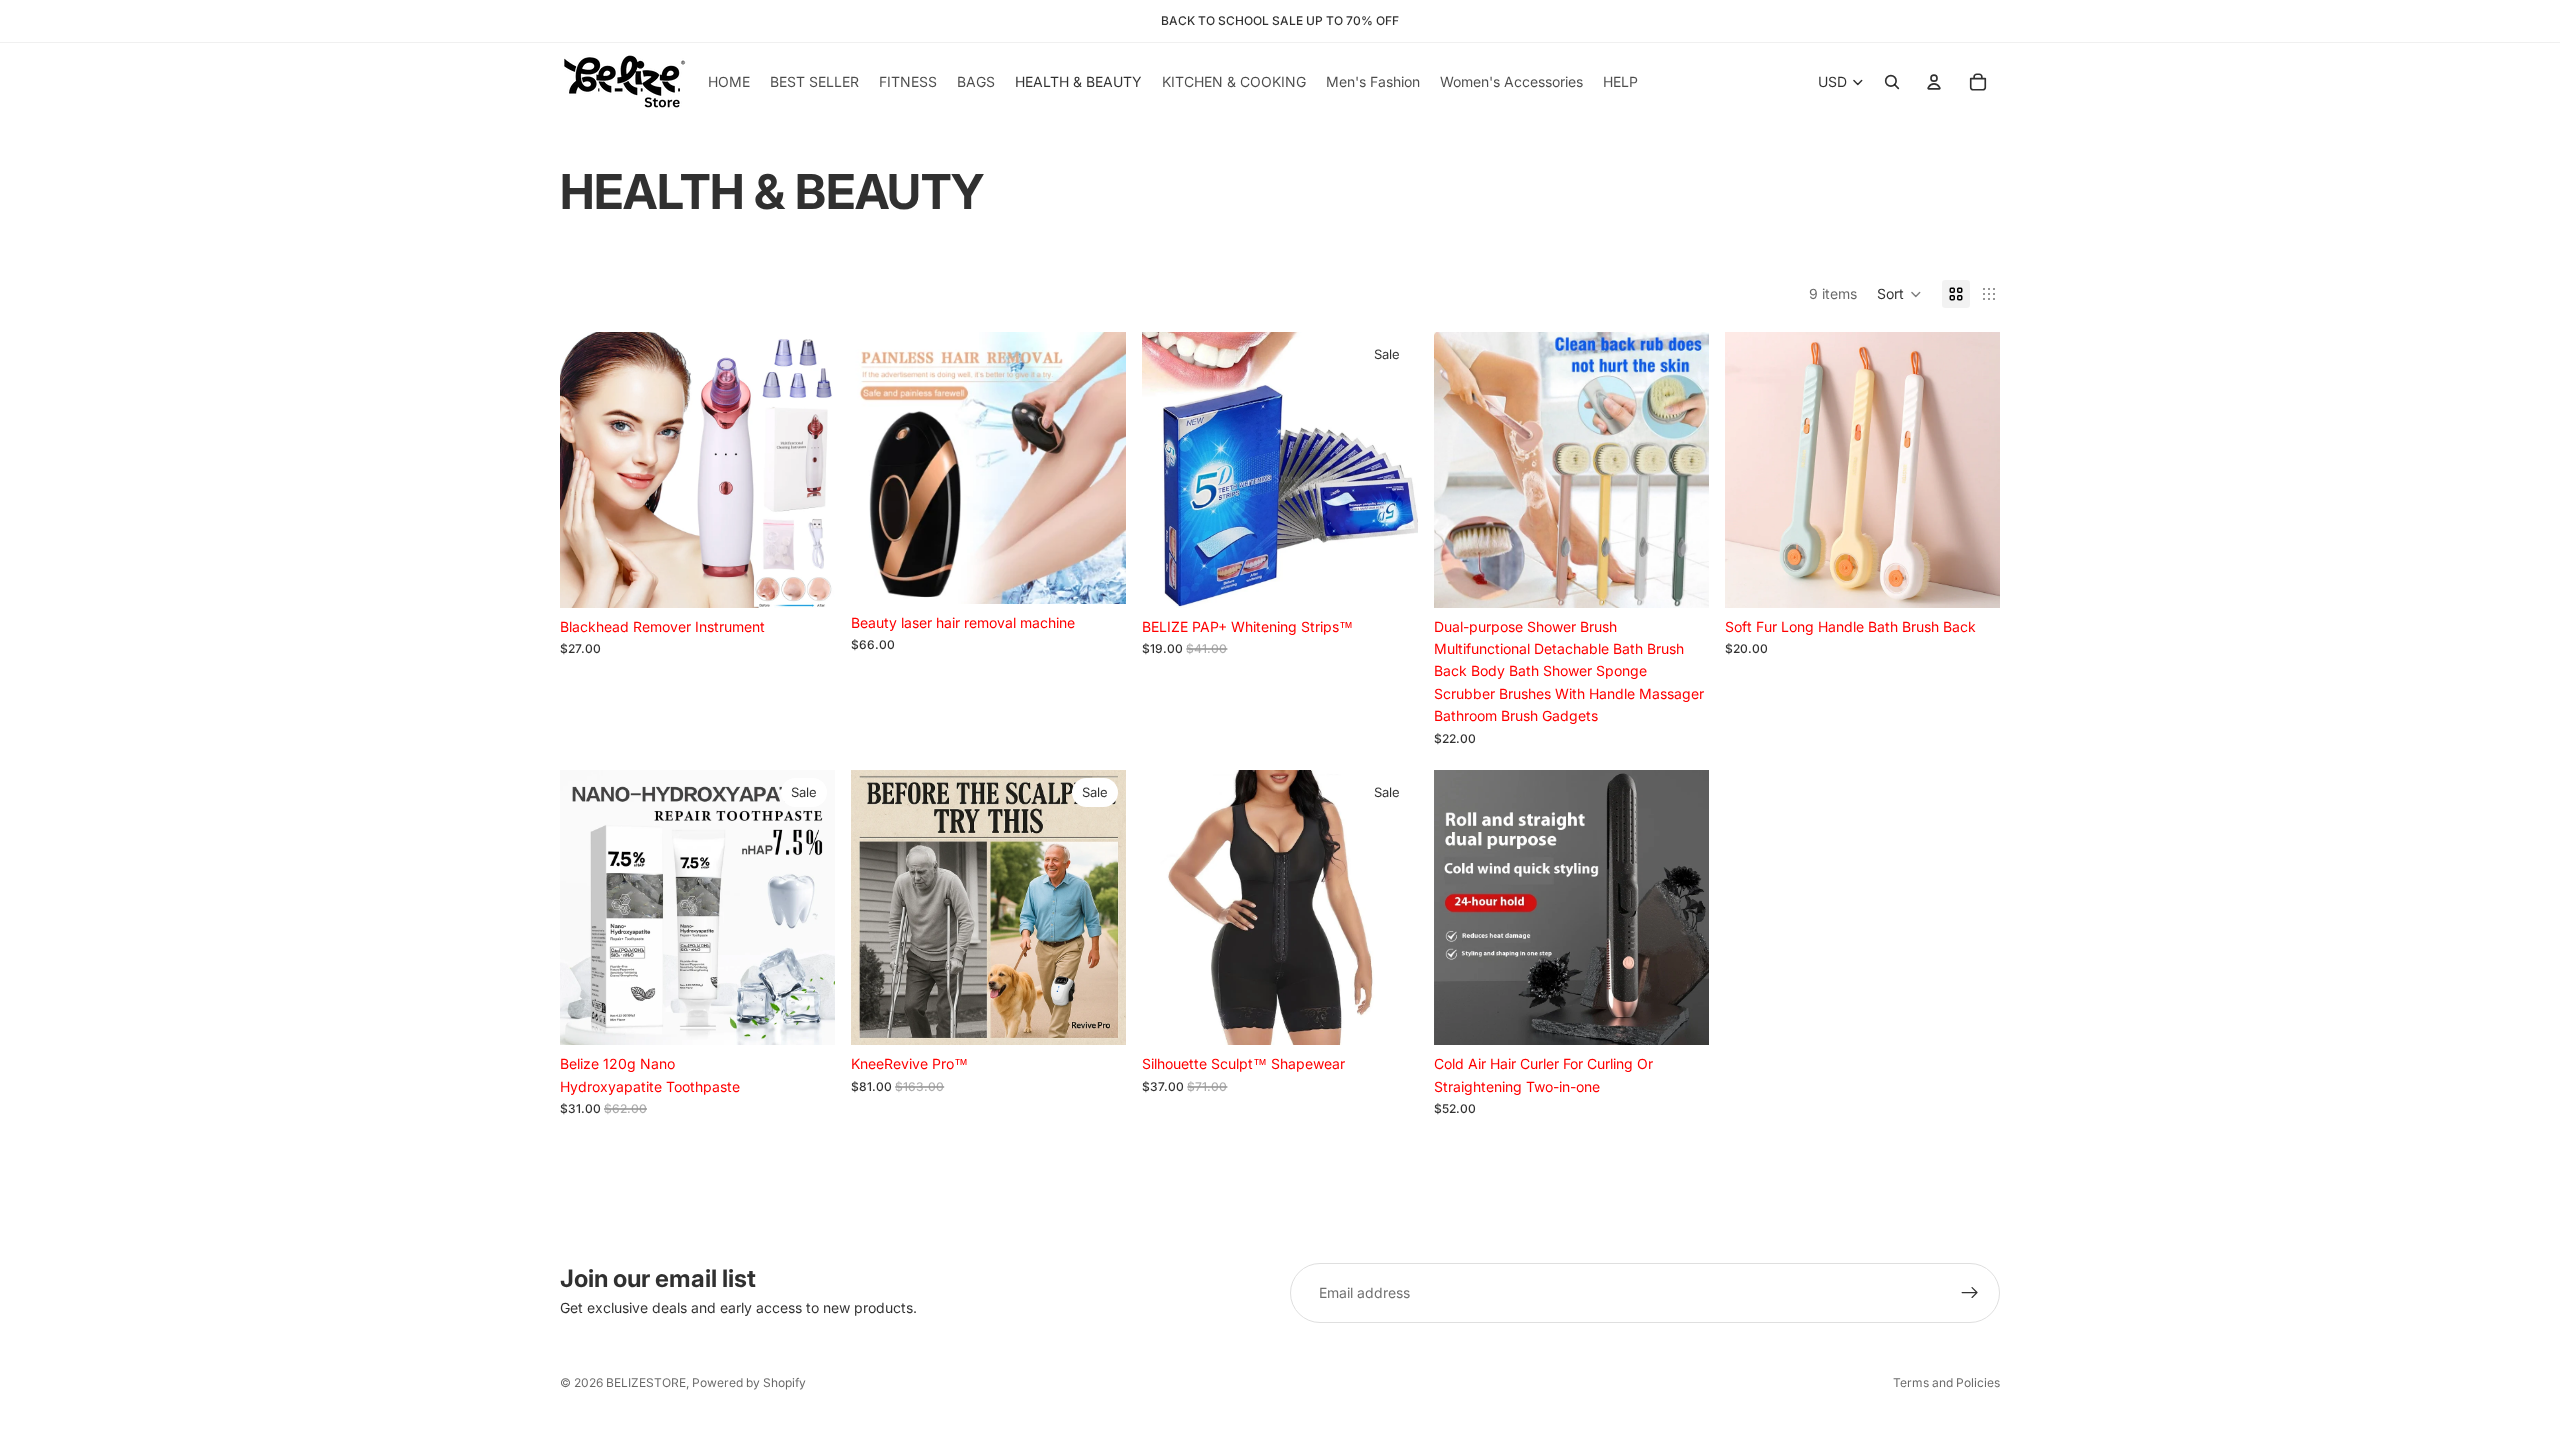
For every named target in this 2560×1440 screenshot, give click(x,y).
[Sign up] (1970, 1293)
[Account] (1934, 82)
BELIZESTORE (646, 1382)
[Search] (1892, 82)
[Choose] (1096, 573)
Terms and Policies (1946, 1382)
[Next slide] (805, 470)
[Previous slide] (590, 470)
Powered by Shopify (749, 1382)
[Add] (804, 577)
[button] (1899, 294)
